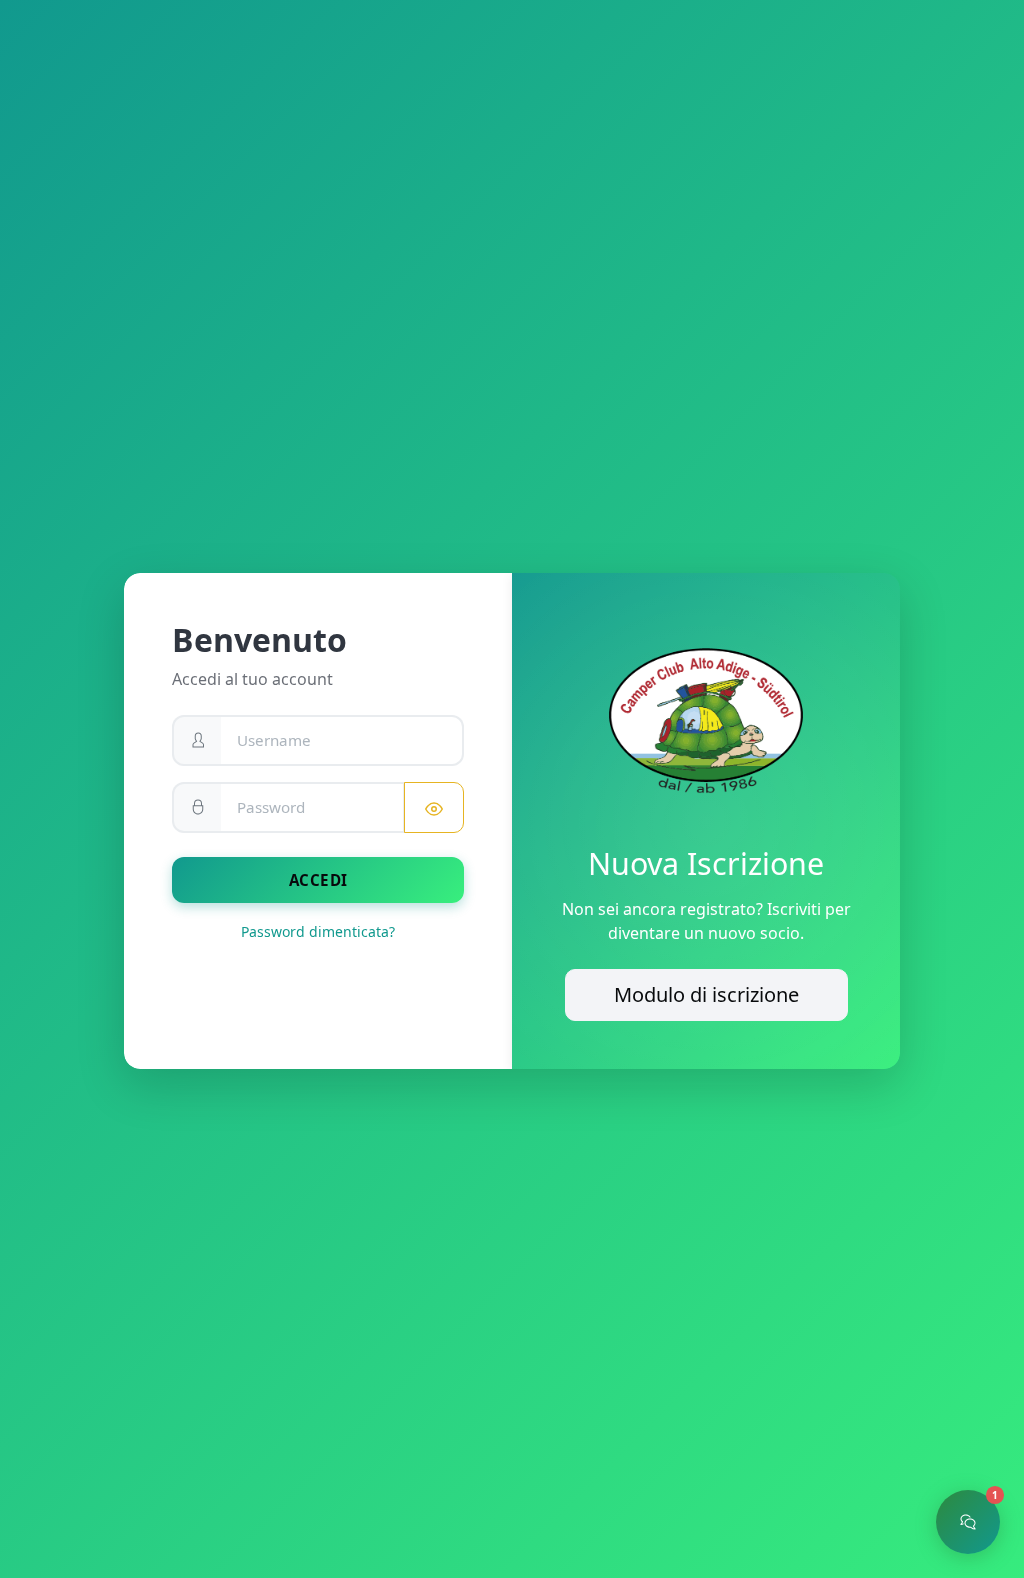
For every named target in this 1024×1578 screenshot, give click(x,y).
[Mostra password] (434, 807)
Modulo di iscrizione (706, 994)
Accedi (318, 880)
